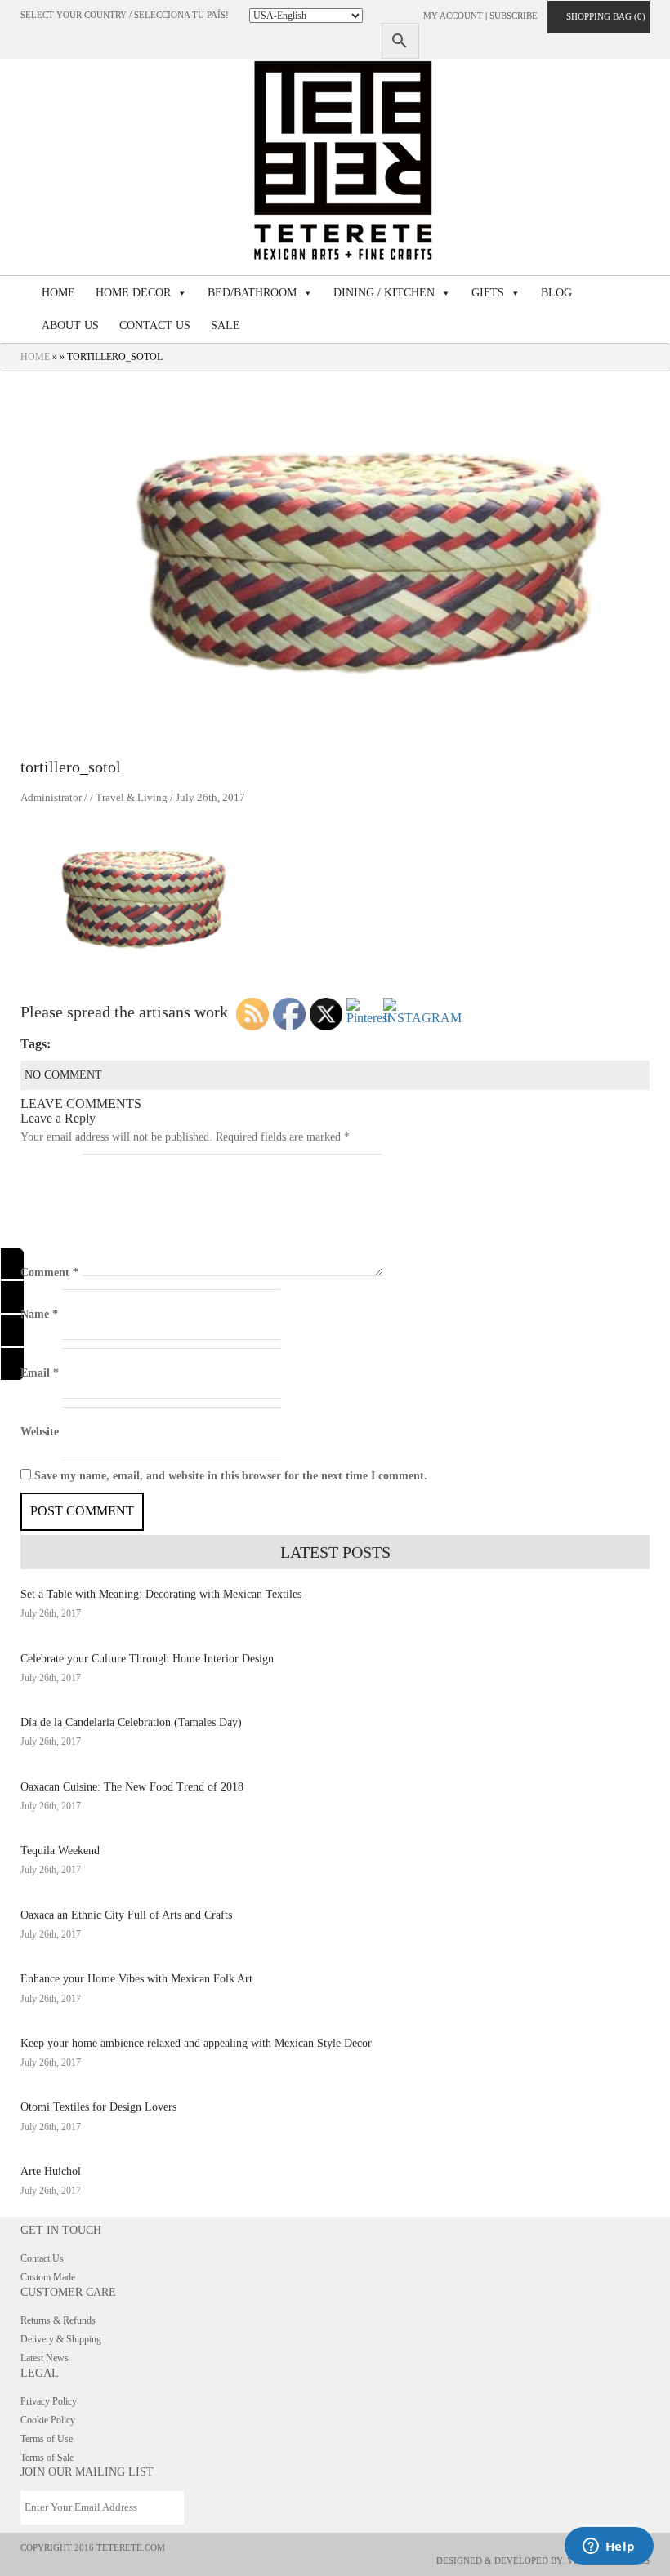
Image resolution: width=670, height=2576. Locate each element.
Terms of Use (47, 2439)
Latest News (45, 2358)
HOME (58, 293)
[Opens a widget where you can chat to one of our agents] (609, 2547)
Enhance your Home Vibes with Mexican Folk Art (136, 1979)
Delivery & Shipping (61, 2339)
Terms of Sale (47, 2458)
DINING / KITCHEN (384, 293)
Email (40, 1373)
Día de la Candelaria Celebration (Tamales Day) (131, 1722)
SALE (226, 325)
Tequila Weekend (60, 1851)
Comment (49, 1272)
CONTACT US (155, 325)
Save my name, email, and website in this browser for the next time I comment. (231, 1476)
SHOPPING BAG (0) (602, 16)
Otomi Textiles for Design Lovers (98, 2107)
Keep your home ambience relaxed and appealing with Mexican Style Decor (196, 2043)
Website (40, 1432)
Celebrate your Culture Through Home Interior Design (147, 1659)
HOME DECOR (133, 293)
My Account (453, 16)
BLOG (556, 293)
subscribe (514, 16)
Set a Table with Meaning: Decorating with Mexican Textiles (161, 1594)
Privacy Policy (49, 2401)
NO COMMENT (63, 1075)
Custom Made (48, 2277)
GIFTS (488, 293)
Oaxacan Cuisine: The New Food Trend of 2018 (132, 1787)
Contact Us (42, 2258)
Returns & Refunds (58, 2320)
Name (39, 1314)
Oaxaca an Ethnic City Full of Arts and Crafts (126, 1915)
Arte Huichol (51, 2171)
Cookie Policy (48, 2420)
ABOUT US (70, 325)
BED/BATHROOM (252, 293)
